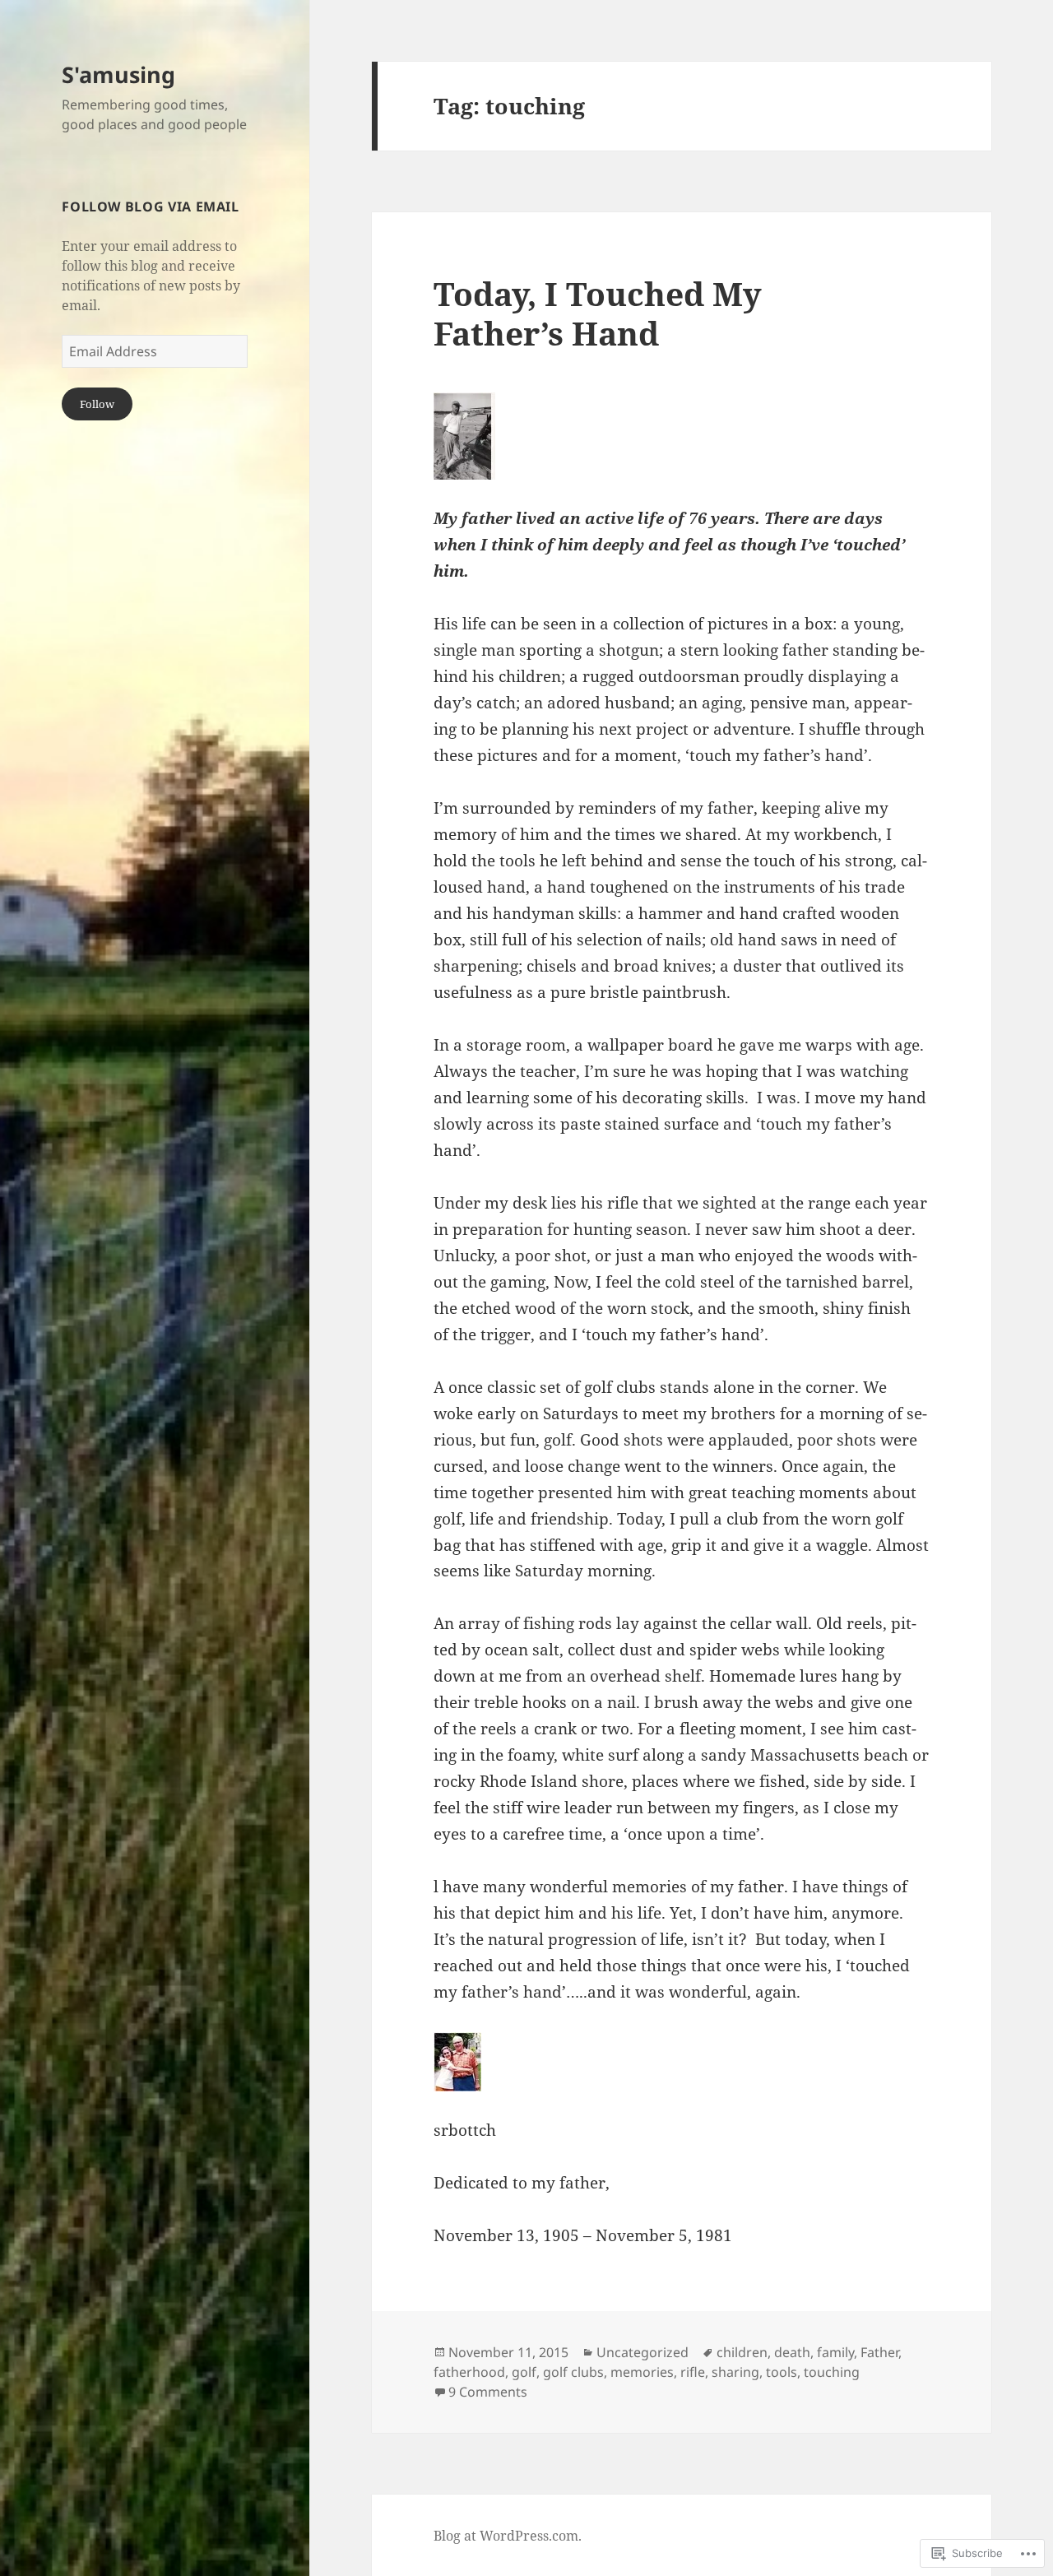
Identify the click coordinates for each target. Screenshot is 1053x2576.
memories (642, 2372)
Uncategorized (642, 2352)
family (835, 2352)
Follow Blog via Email (150, 207)
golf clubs (573, 2372)
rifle (693, 2372)
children (742, 2352)
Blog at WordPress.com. (508, 2536)
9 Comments (488, 2392)
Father (879, 2352)
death (792, 2352)
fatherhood (469, 2372)
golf (524, 2372)
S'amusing (118, 74)
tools (782, 2372)
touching (832, 2372)
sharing (735, 2372)
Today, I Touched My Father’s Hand (598, 313)
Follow (97, 404)
